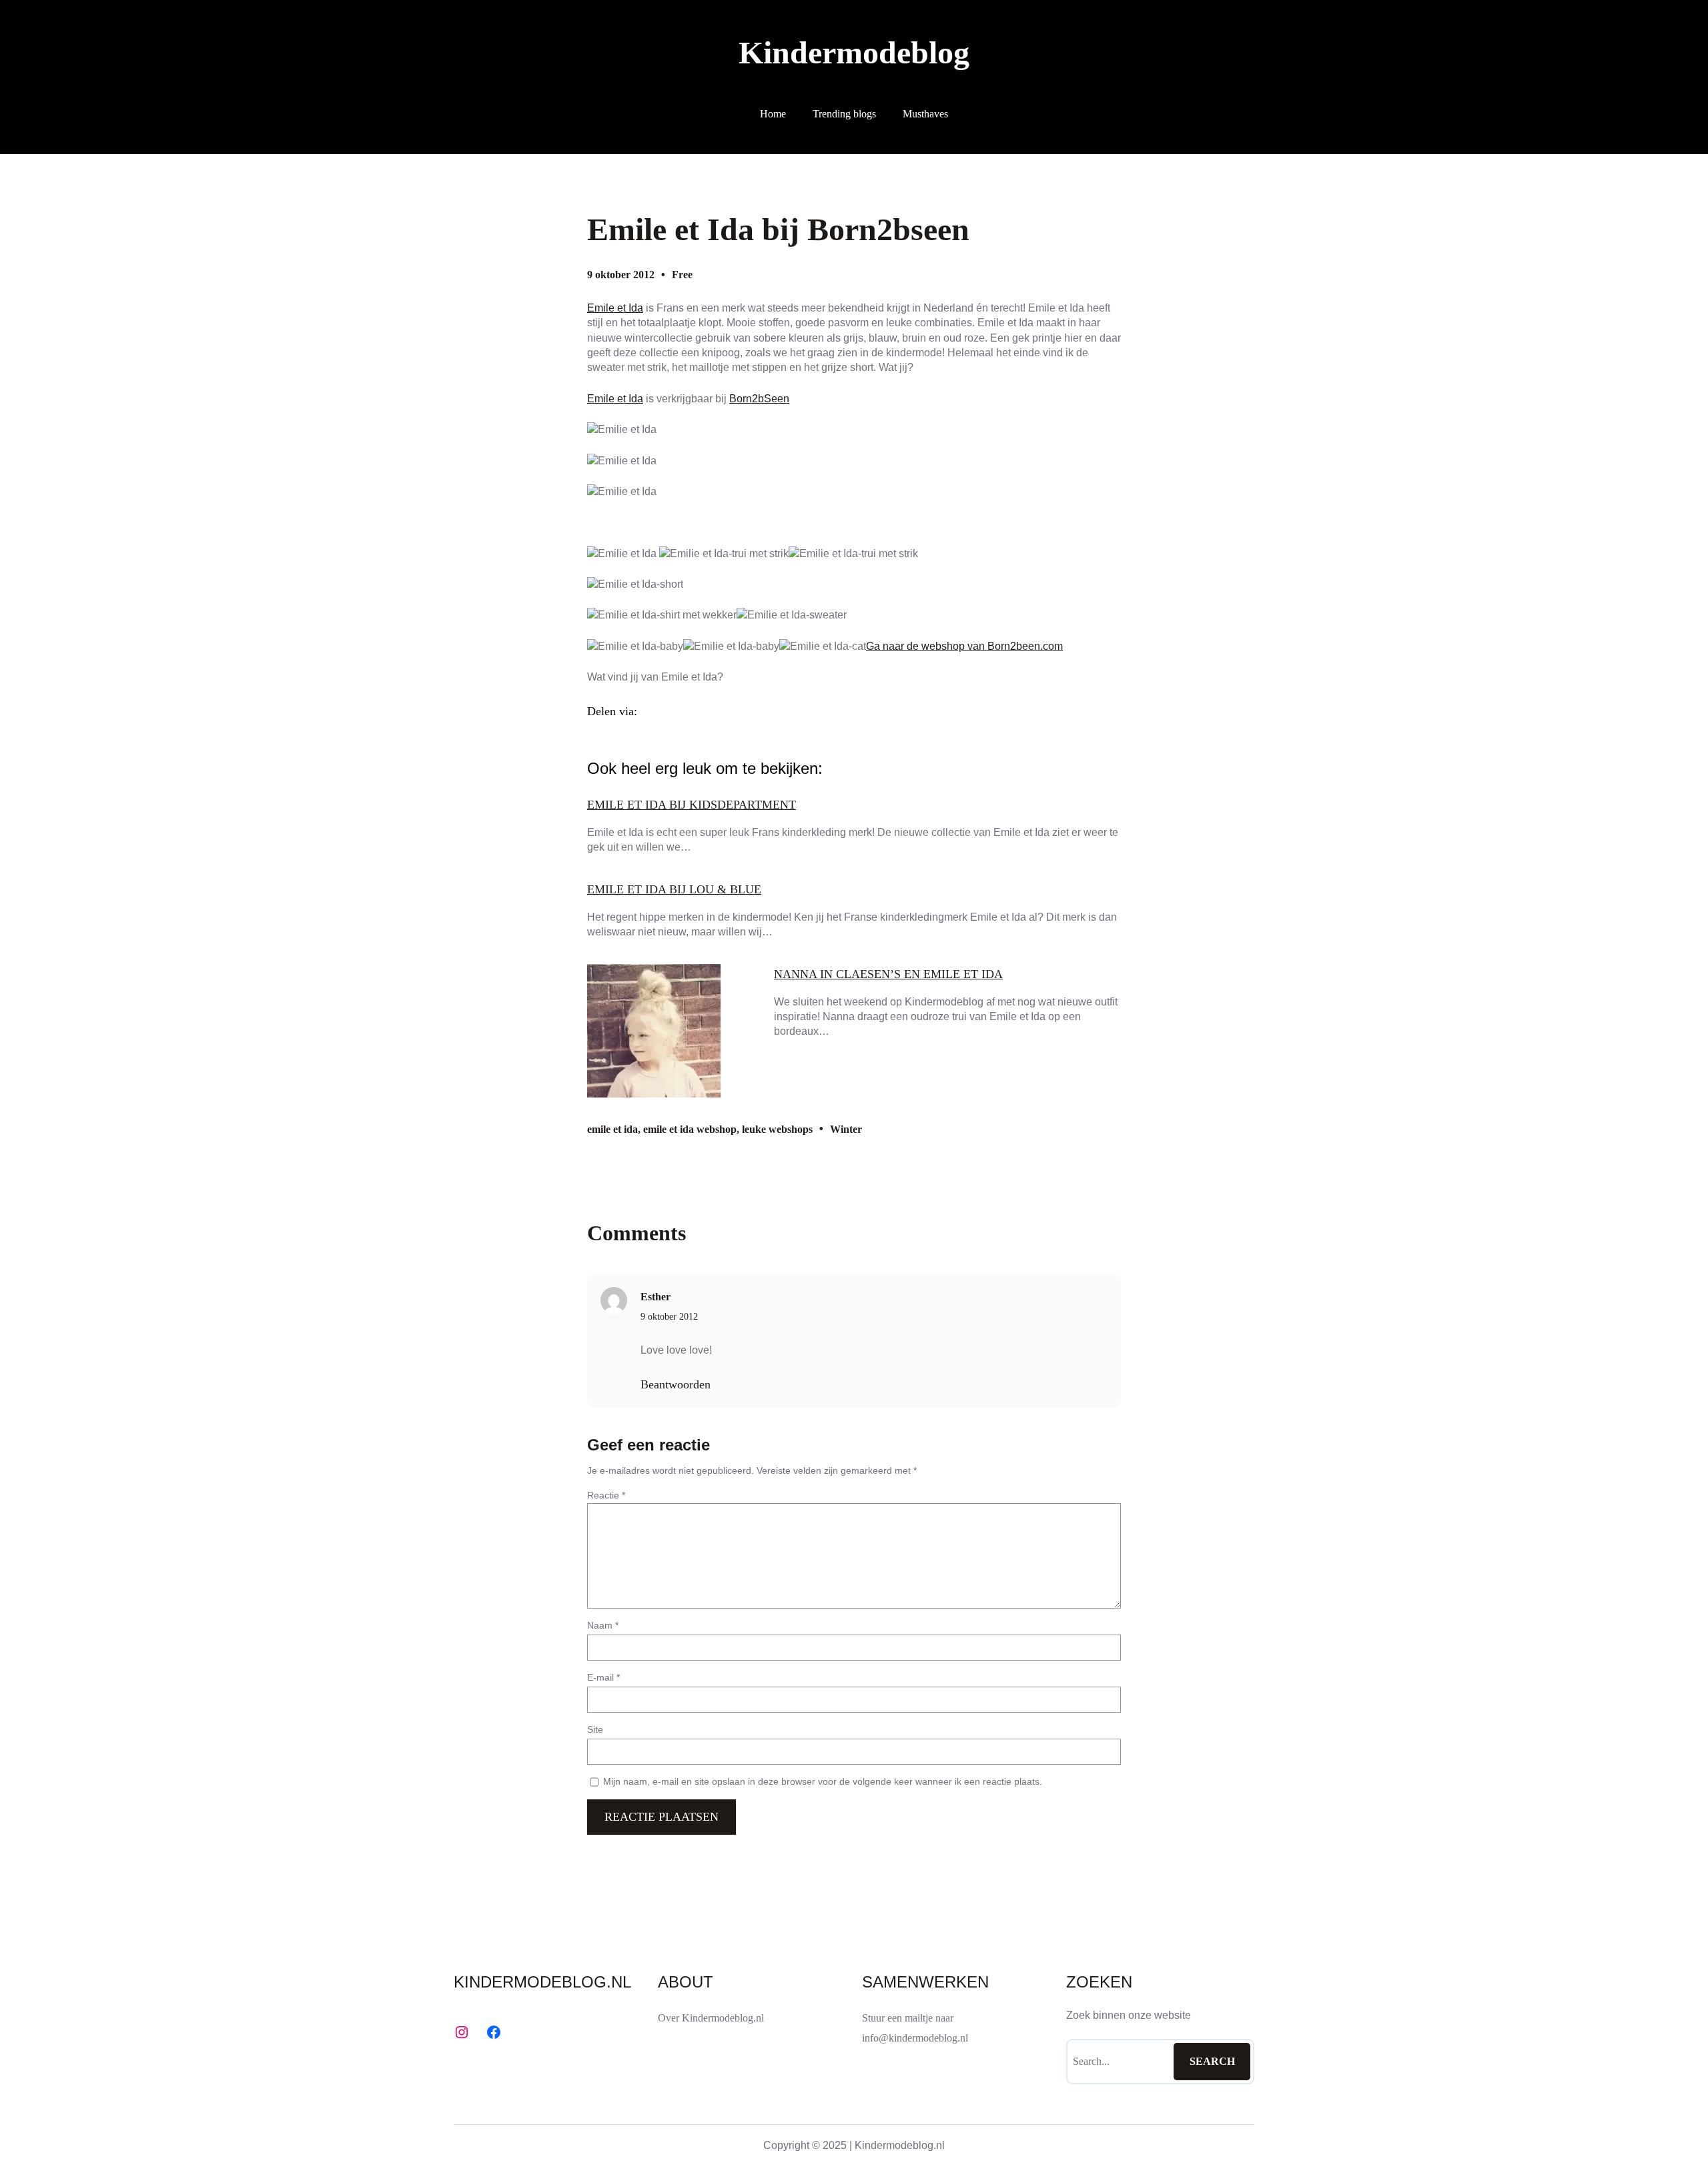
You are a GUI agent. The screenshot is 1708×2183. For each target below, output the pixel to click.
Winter (846, 1129)
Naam (603, 1625)
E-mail (603, 1677)
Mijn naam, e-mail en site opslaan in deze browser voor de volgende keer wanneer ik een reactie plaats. (823, 1781)
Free (682, 275)
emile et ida (612, 1129)
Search (1212, 2061)
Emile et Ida (615, 308)
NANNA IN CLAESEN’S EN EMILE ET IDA (888, 974)
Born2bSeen (759, 399)
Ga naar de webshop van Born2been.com (964, 646)
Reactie (606, 1495)
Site (595, 1729)
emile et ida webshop (690, 1129)
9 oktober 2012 (669, 1317)
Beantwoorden (676, 1384)
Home (773, 114)
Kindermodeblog (854, 52)
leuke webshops (777, 1129)
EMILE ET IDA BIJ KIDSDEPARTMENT (692, 805)
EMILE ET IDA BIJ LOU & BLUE (674, 889)
